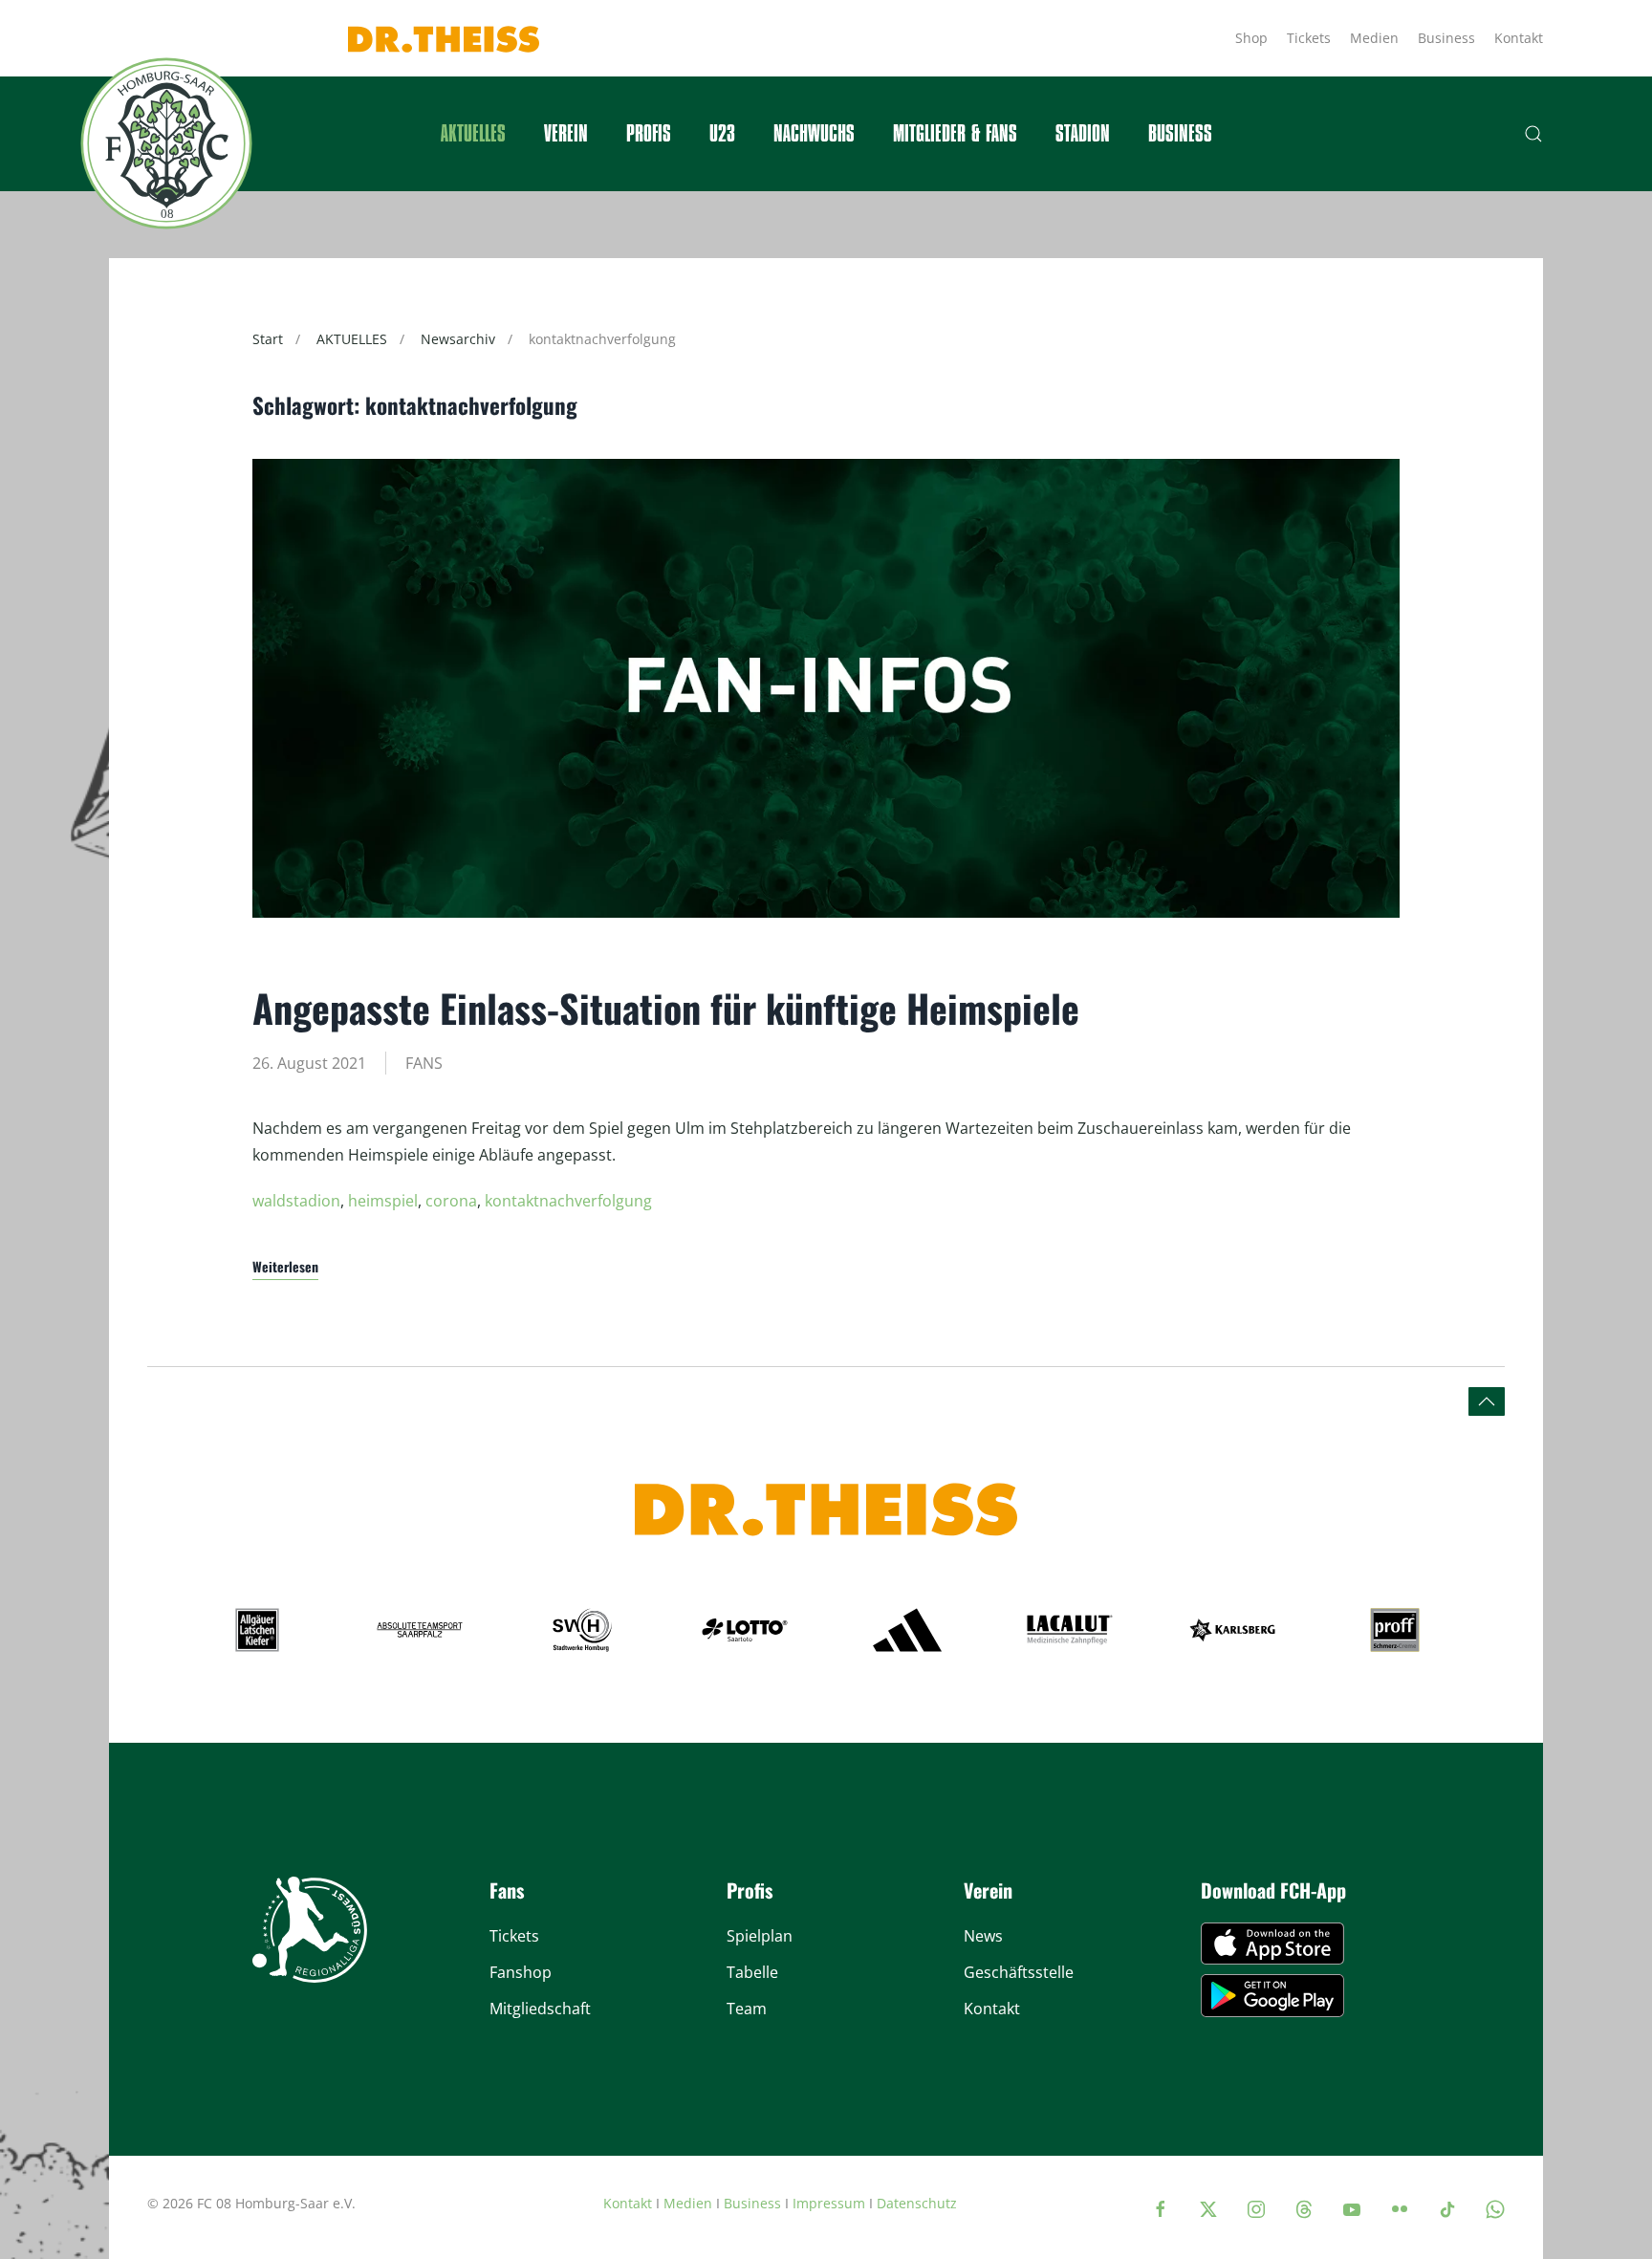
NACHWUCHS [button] (814, 134)
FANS (424, 1063)
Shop (1251, 38)
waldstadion (296, 1201)
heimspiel (383, 1201)
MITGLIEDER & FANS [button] (955, 134)
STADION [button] (1083, 134)
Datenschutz (917, 2203)
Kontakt (1519, 38)
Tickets (1309, 38)
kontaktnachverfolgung (568, 1201)
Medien (1374, 38)
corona (451, 1201)
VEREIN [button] (566, 134)
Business (1446, 38)
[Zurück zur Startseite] (166, 143)
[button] (1533, 134)
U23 (722, 134)
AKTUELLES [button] (473, 134)
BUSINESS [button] (1180, 134)
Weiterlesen (285, 1266)
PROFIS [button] (649, 134)
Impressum (829, 2203)
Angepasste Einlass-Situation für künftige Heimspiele (666, 1008)
